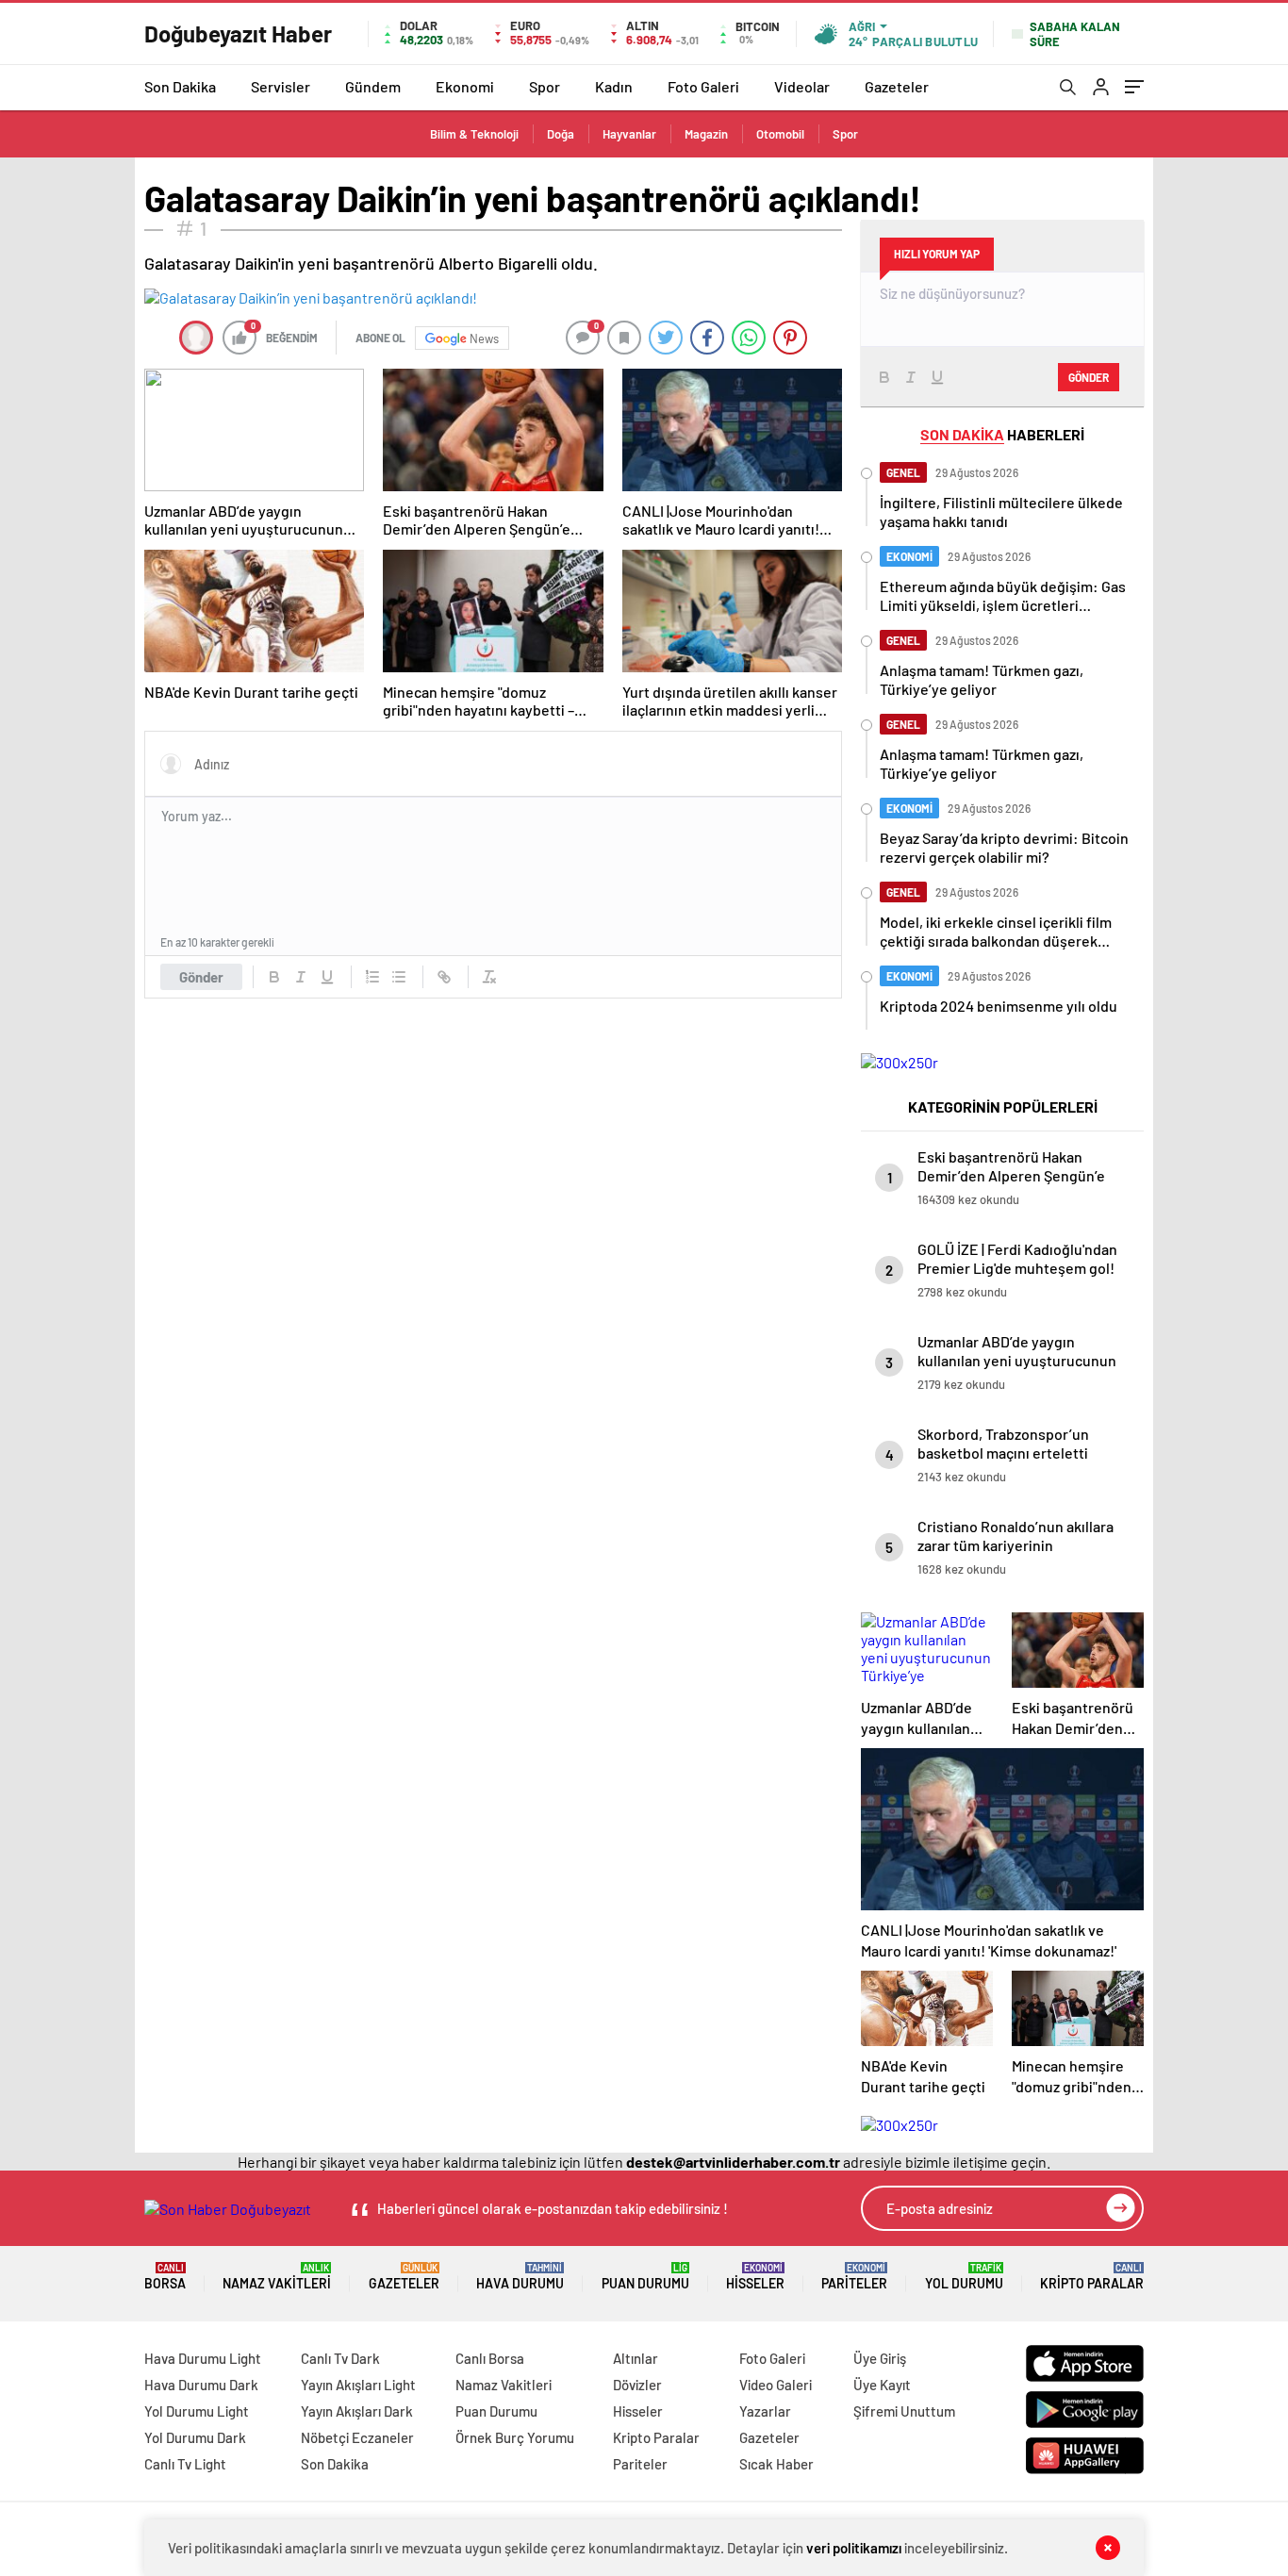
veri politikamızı (854, 2548)
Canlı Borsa (490, 2358)
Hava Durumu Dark (201, 2385)
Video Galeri (776, 2385)
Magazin (706, 134)
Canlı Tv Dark (340, 2358)
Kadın (614, 86)
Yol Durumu (964, 2277)
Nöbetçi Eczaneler (357, 2437)
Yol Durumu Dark (195, 2437)
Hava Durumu (520, 2277)
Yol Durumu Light (197, 2411)
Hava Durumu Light (203, 2358)
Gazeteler (897, 86)
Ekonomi (465, 86)
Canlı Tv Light (185, 2464)
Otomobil (780, 134)
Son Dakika (180, 86)
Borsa (165, 2277)
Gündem (373, 86)
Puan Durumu (645, 2277)
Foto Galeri (703, 86)
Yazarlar (765, 2411)
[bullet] (399, 977)
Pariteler (854, 2277)
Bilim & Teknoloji (474, 134)
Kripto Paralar (1092, 2277)
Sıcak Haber (776, 2464)
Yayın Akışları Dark (357, 2411)
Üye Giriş (880, 2358)
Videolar (802, 86)
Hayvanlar (629, 134)
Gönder (201, 977)
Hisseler (755, 2277)
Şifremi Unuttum (904, 2411)
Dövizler (637, 2385)
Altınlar (636, 2358)
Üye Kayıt (882, 2385)
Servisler (281, 86)
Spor (545, 86)
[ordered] (372, 977)
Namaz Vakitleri (277, 2277)
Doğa (561, 134)
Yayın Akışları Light (358, 2385)
